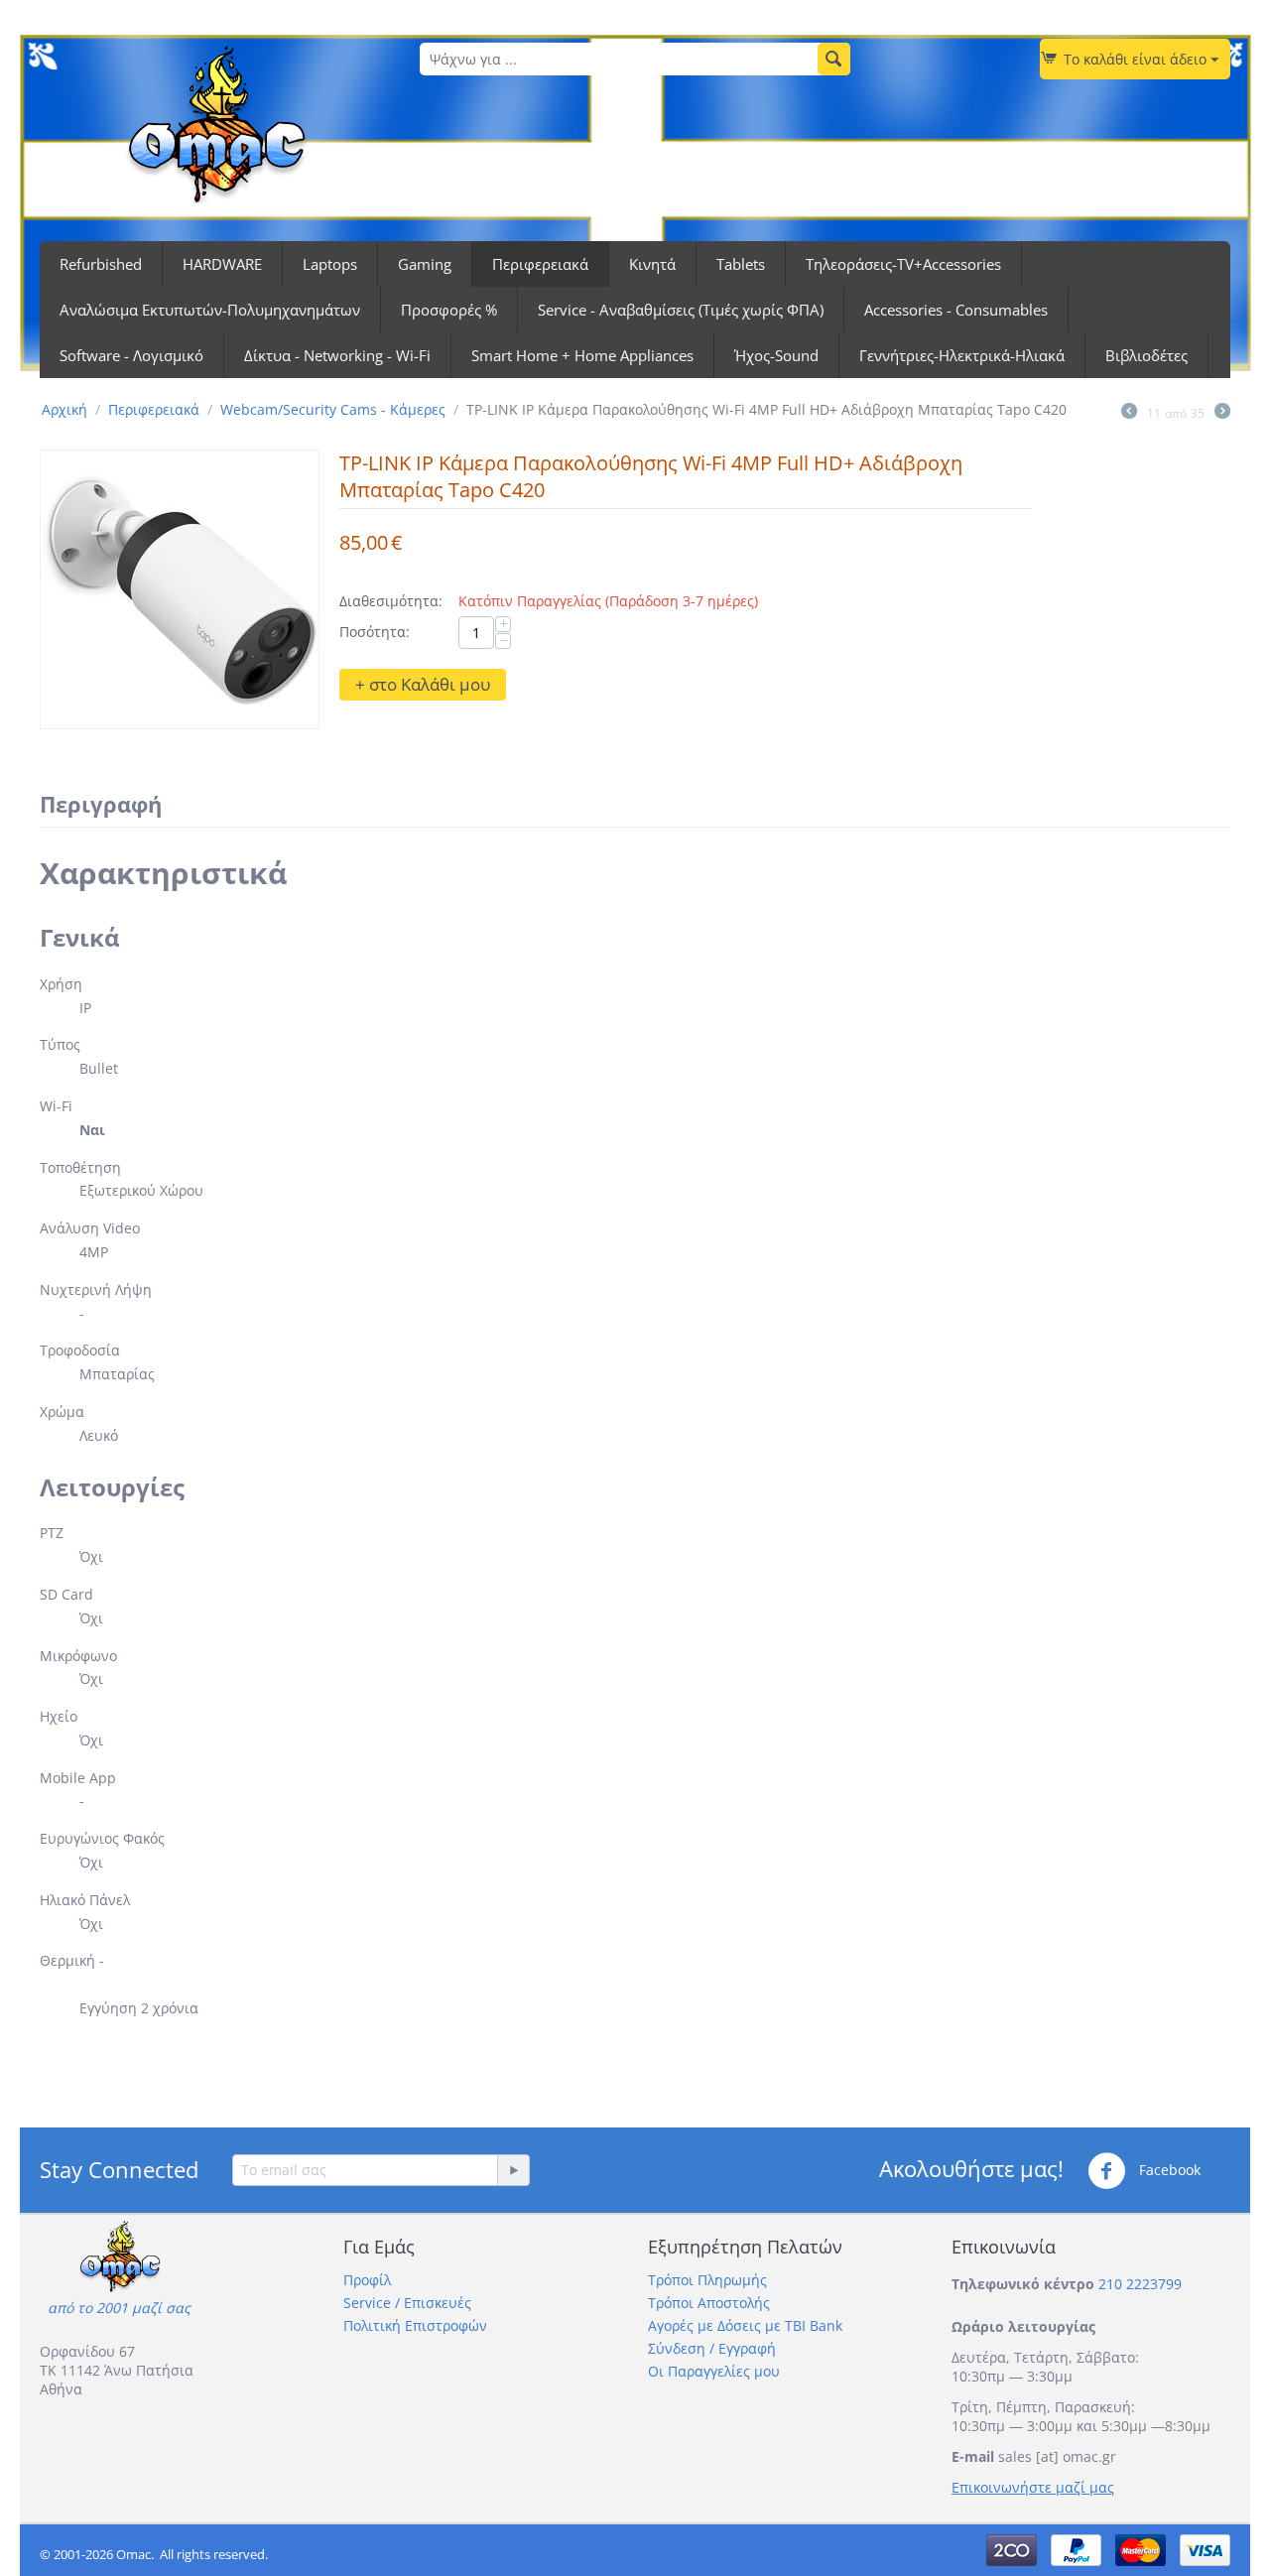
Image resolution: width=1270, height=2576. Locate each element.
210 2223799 (1140, 2284)
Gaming (425, 264)
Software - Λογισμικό (131, 355)
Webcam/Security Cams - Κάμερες (333, 409)
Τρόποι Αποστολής (709, 2303)
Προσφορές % (449, 310)
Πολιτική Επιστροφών (415, 2325)
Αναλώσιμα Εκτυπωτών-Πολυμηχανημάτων (210, 310)
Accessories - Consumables (956, 310)
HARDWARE (222, 264)
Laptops (330, 264)
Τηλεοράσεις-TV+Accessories (903, 264)
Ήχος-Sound (776, 355)
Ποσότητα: (375, 632)
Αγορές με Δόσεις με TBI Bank (745, 2325)
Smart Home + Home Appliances (582, 355)
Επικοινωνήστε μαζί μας (1033, 2487)
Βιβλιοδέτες (1146, 355)
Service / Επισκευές (407, 2303)
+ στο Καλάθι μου (423, 684)
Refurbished (101, 264)
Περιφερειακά (540, 264)
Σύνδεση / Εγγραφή (712, 2348)
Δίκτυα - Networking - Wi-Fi (337, 355)
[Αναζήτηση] (834, 59)
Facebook (1168, 2169)
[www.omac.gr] (217, 123)
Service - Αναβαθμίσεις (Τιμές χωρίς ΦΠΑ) (681, 310)
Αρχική (64, 409)
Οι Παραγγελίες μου (714, 2371)
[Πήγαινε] (513, 2170)
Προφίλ (367, 2280)
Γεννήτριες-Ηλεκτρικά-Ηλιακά (962, 355)
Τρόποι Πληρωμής (707, 2280)
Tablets (741, 264)
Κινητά (652, 264)
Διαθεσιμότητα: (391, 601)
